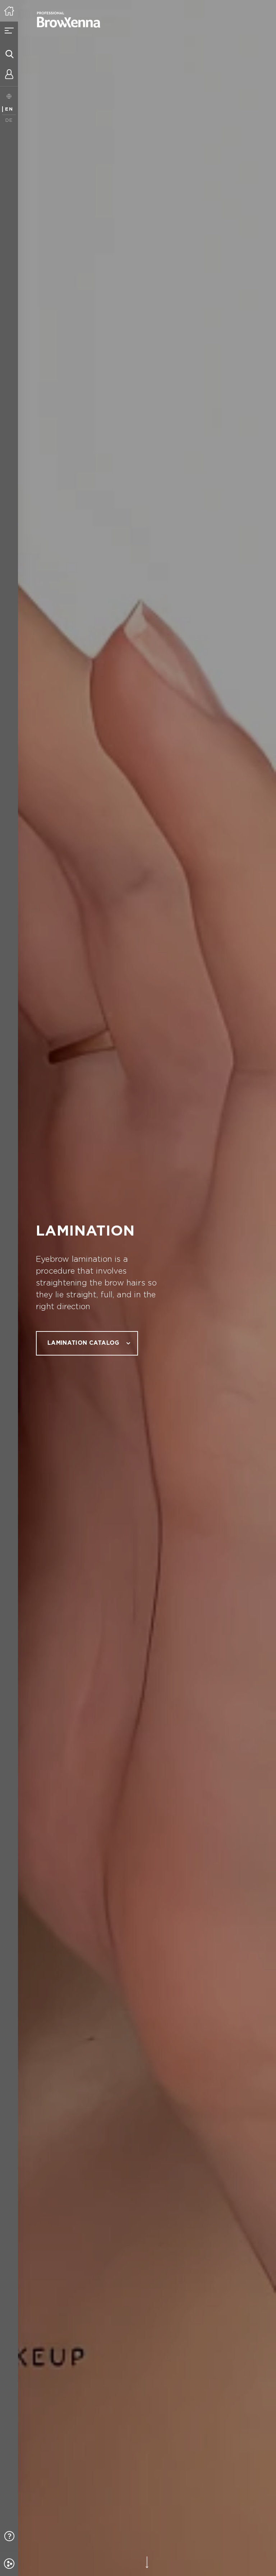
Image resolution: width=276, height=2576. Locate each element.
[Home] (9, 11)
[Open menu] (9, 31)
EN (9, 109)
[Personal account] (9, 75)
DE (9, 121)
